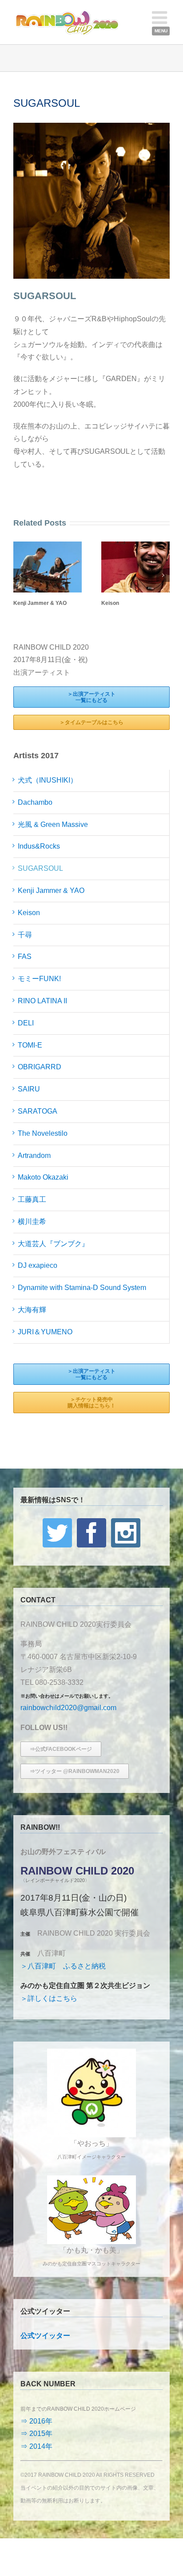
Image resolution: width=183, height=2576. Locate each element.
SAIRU (29, 1089)
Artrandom (34, 1155)
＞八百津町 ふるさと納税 (63, 1966)
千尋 (25, 935)
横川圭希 (32, 1222)
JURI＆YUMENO (45, 1332)
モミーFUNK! (39, 979)
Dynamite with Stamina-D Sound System (82, 1288)
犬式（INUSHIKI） (48, 780)
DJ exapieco (38, 1265)
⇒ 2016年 (36, 2421)
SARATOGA (38, 1111)
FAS (25, 957)
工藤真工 (32, 1199)
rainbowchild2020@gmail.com (68, 1708)
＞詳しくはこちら (49, 1998)
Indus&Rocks (39, 846)
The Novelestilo (43, 1133)
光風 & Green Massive (53, 824)
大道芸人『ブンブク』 (53, 1244)
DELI (26, 1023)
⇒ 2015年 (36, 2434)
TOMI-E (30, 1045)
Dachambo (35, 802)
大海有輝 (32, 1310)
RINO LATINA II (42, 1001)
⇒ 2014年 (36, 2446)
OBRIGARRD (40, 1067)
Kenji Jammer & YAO (40, 603)
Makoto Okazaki (43, 1177)
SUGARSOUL (40, 868)
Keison (110, 603)
